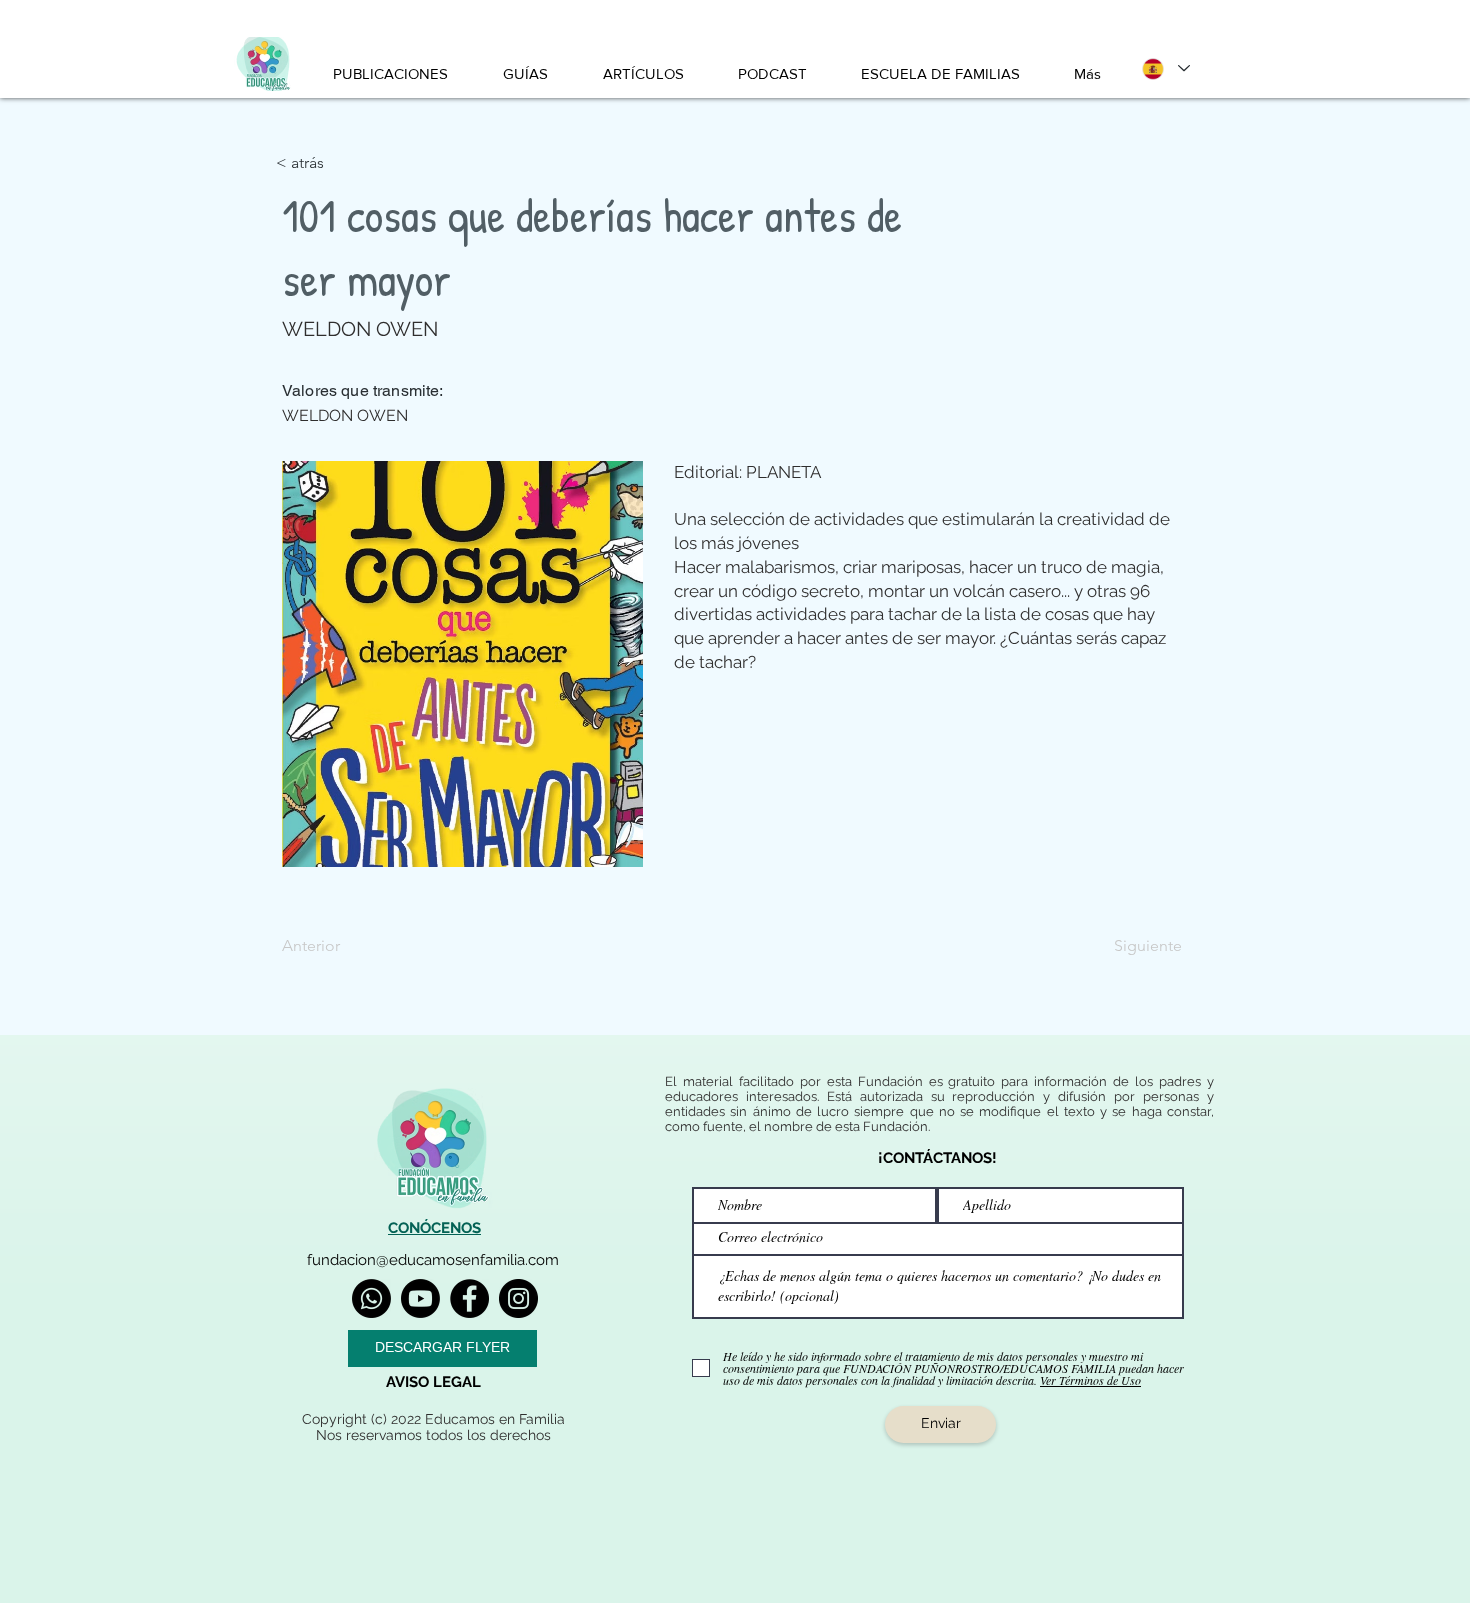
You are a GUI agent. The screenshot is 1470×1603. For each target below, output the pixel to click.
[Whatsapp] (371, 1298)
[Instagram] (518, 1298)
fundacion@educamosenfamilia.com (433, 1260)
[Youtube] (420, 1298)
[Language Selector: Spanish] (1165, 68)
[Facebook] (469, 1298)
